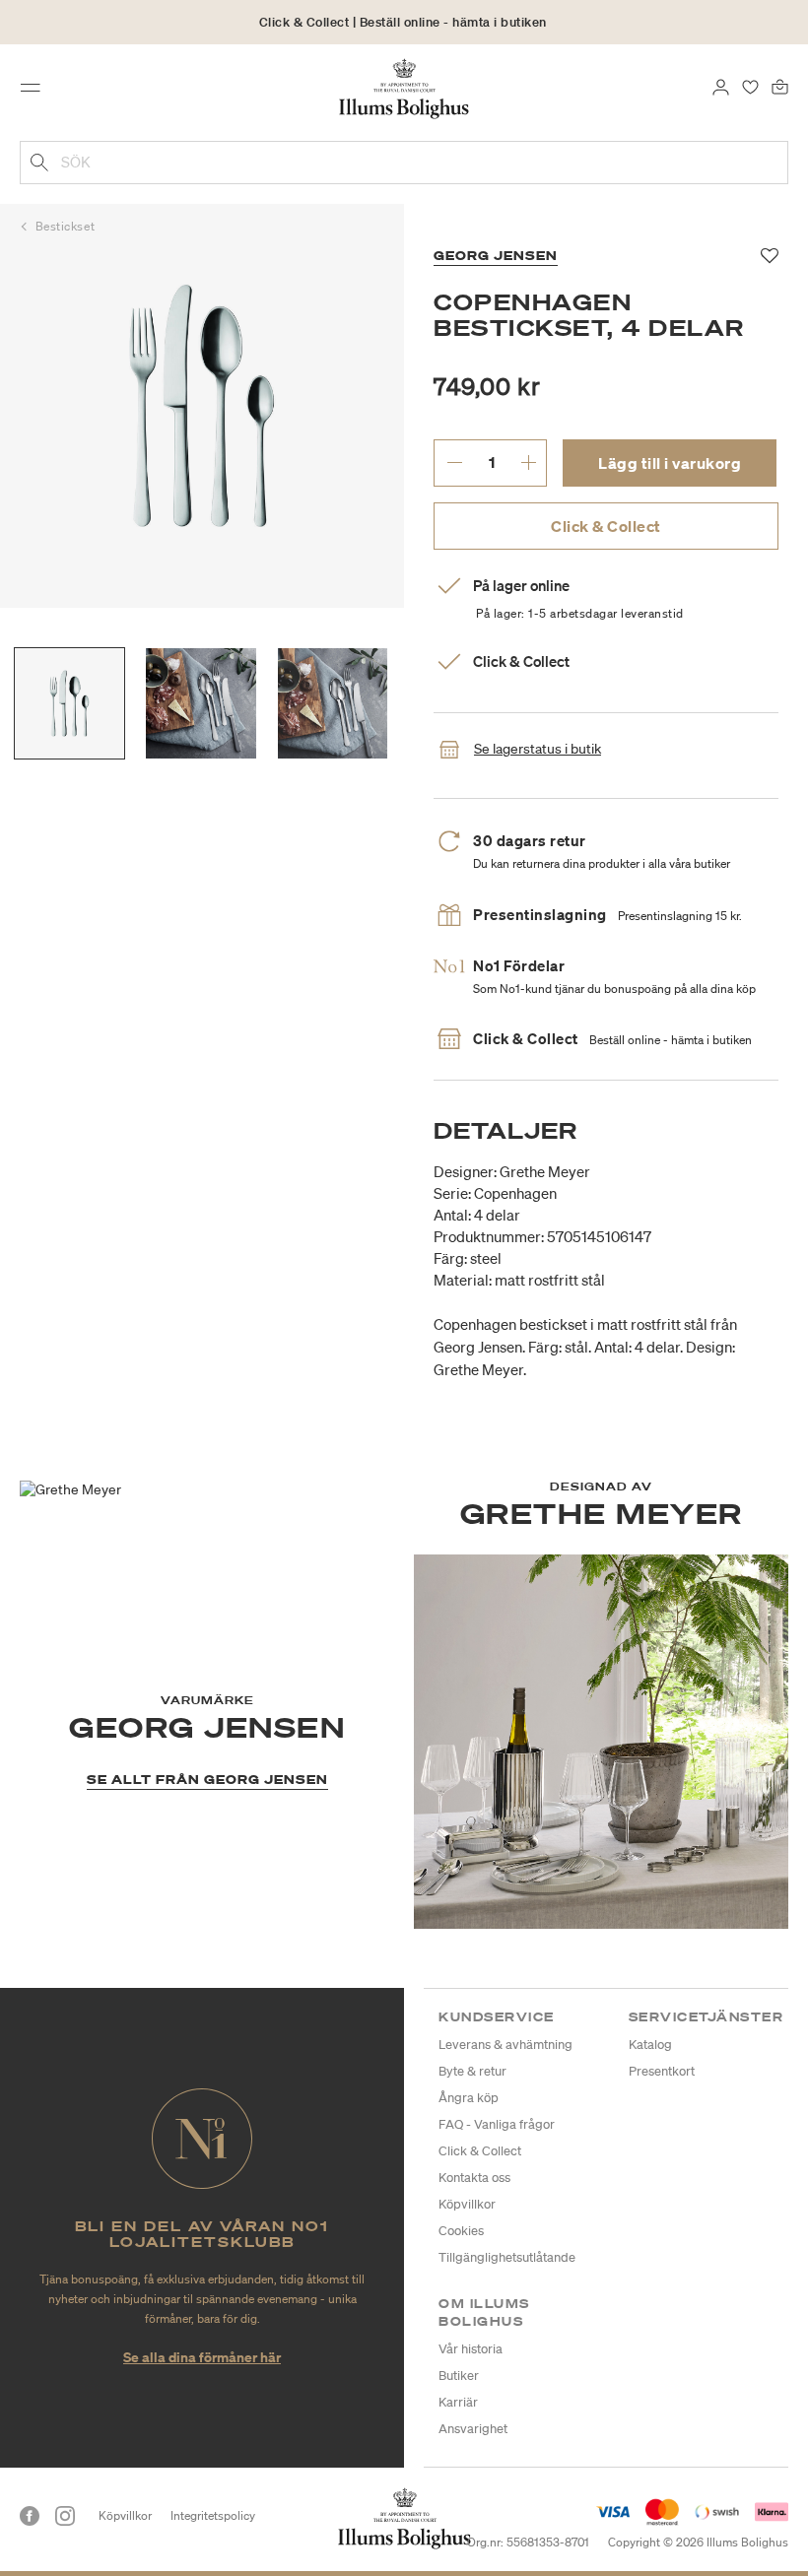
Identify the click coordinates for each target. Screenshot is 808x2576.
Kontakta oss (474, 2178)
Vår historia (471, 2349)
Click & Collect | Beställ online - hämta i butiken (403, 22)
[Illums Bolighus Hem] (404, 88)
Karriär (458, 2402)
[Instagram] (65, 2516)
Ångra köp (469, 2098)
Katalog (650, 2045)
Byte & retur (472, 2071)
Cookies (461, 2231)
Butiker (459, 2376)
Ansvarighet (473, 2429)
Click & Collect (606, 526)
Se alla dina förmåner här (202, 2357)
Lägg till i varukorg (670, 463)
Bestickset (66, 226)
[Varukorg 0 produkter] (780, 86)
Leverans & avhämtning (505, 2045)
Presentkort (662, 2071)
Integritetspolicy (213, 2515)
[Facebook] (30, 2516)
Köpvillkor (467, 2204)
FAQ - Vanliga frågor (497, 2124)
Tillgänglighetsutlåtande (507, 2257)
